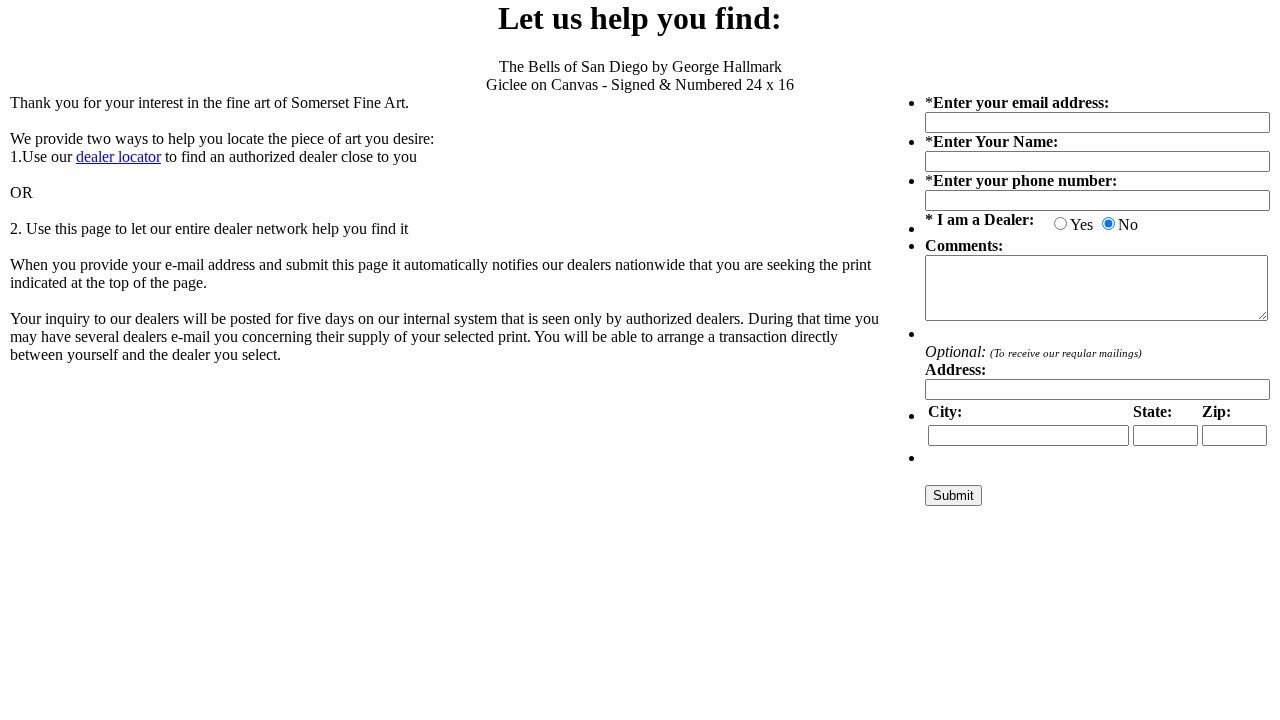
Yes (1081, 224)
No (1128, 224)
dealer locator (118, 156)
